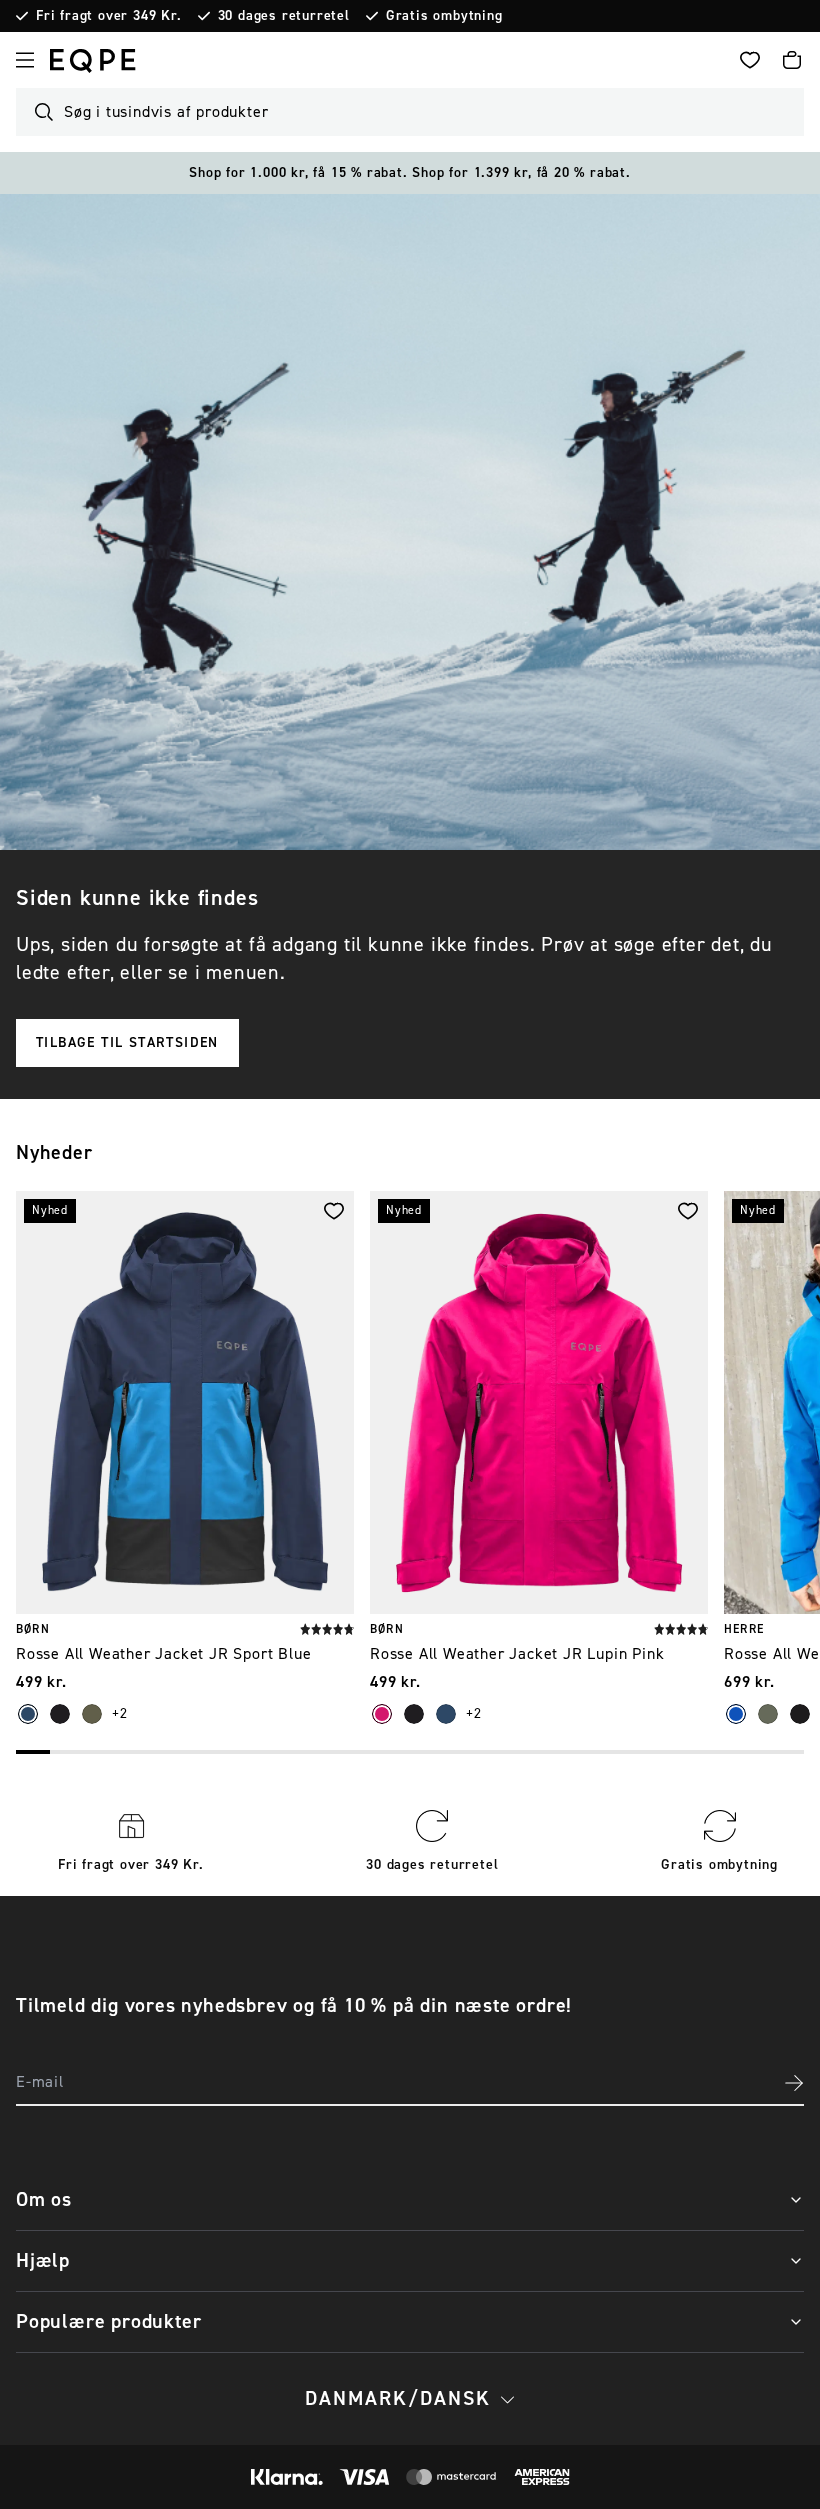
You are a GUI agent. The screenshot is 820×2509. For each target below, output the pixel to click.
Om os (44, 2199)
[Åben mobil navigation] (25, 60)
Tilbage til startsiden (127, 1043)
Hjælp (43, 2260)
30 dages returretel (284, 16)
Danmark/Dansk (398, 2398)
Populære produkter (108, 2321)
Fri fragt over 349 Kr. (109, 16)
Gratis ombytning (444, 16)
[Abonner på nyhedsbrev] (794, 2083)
